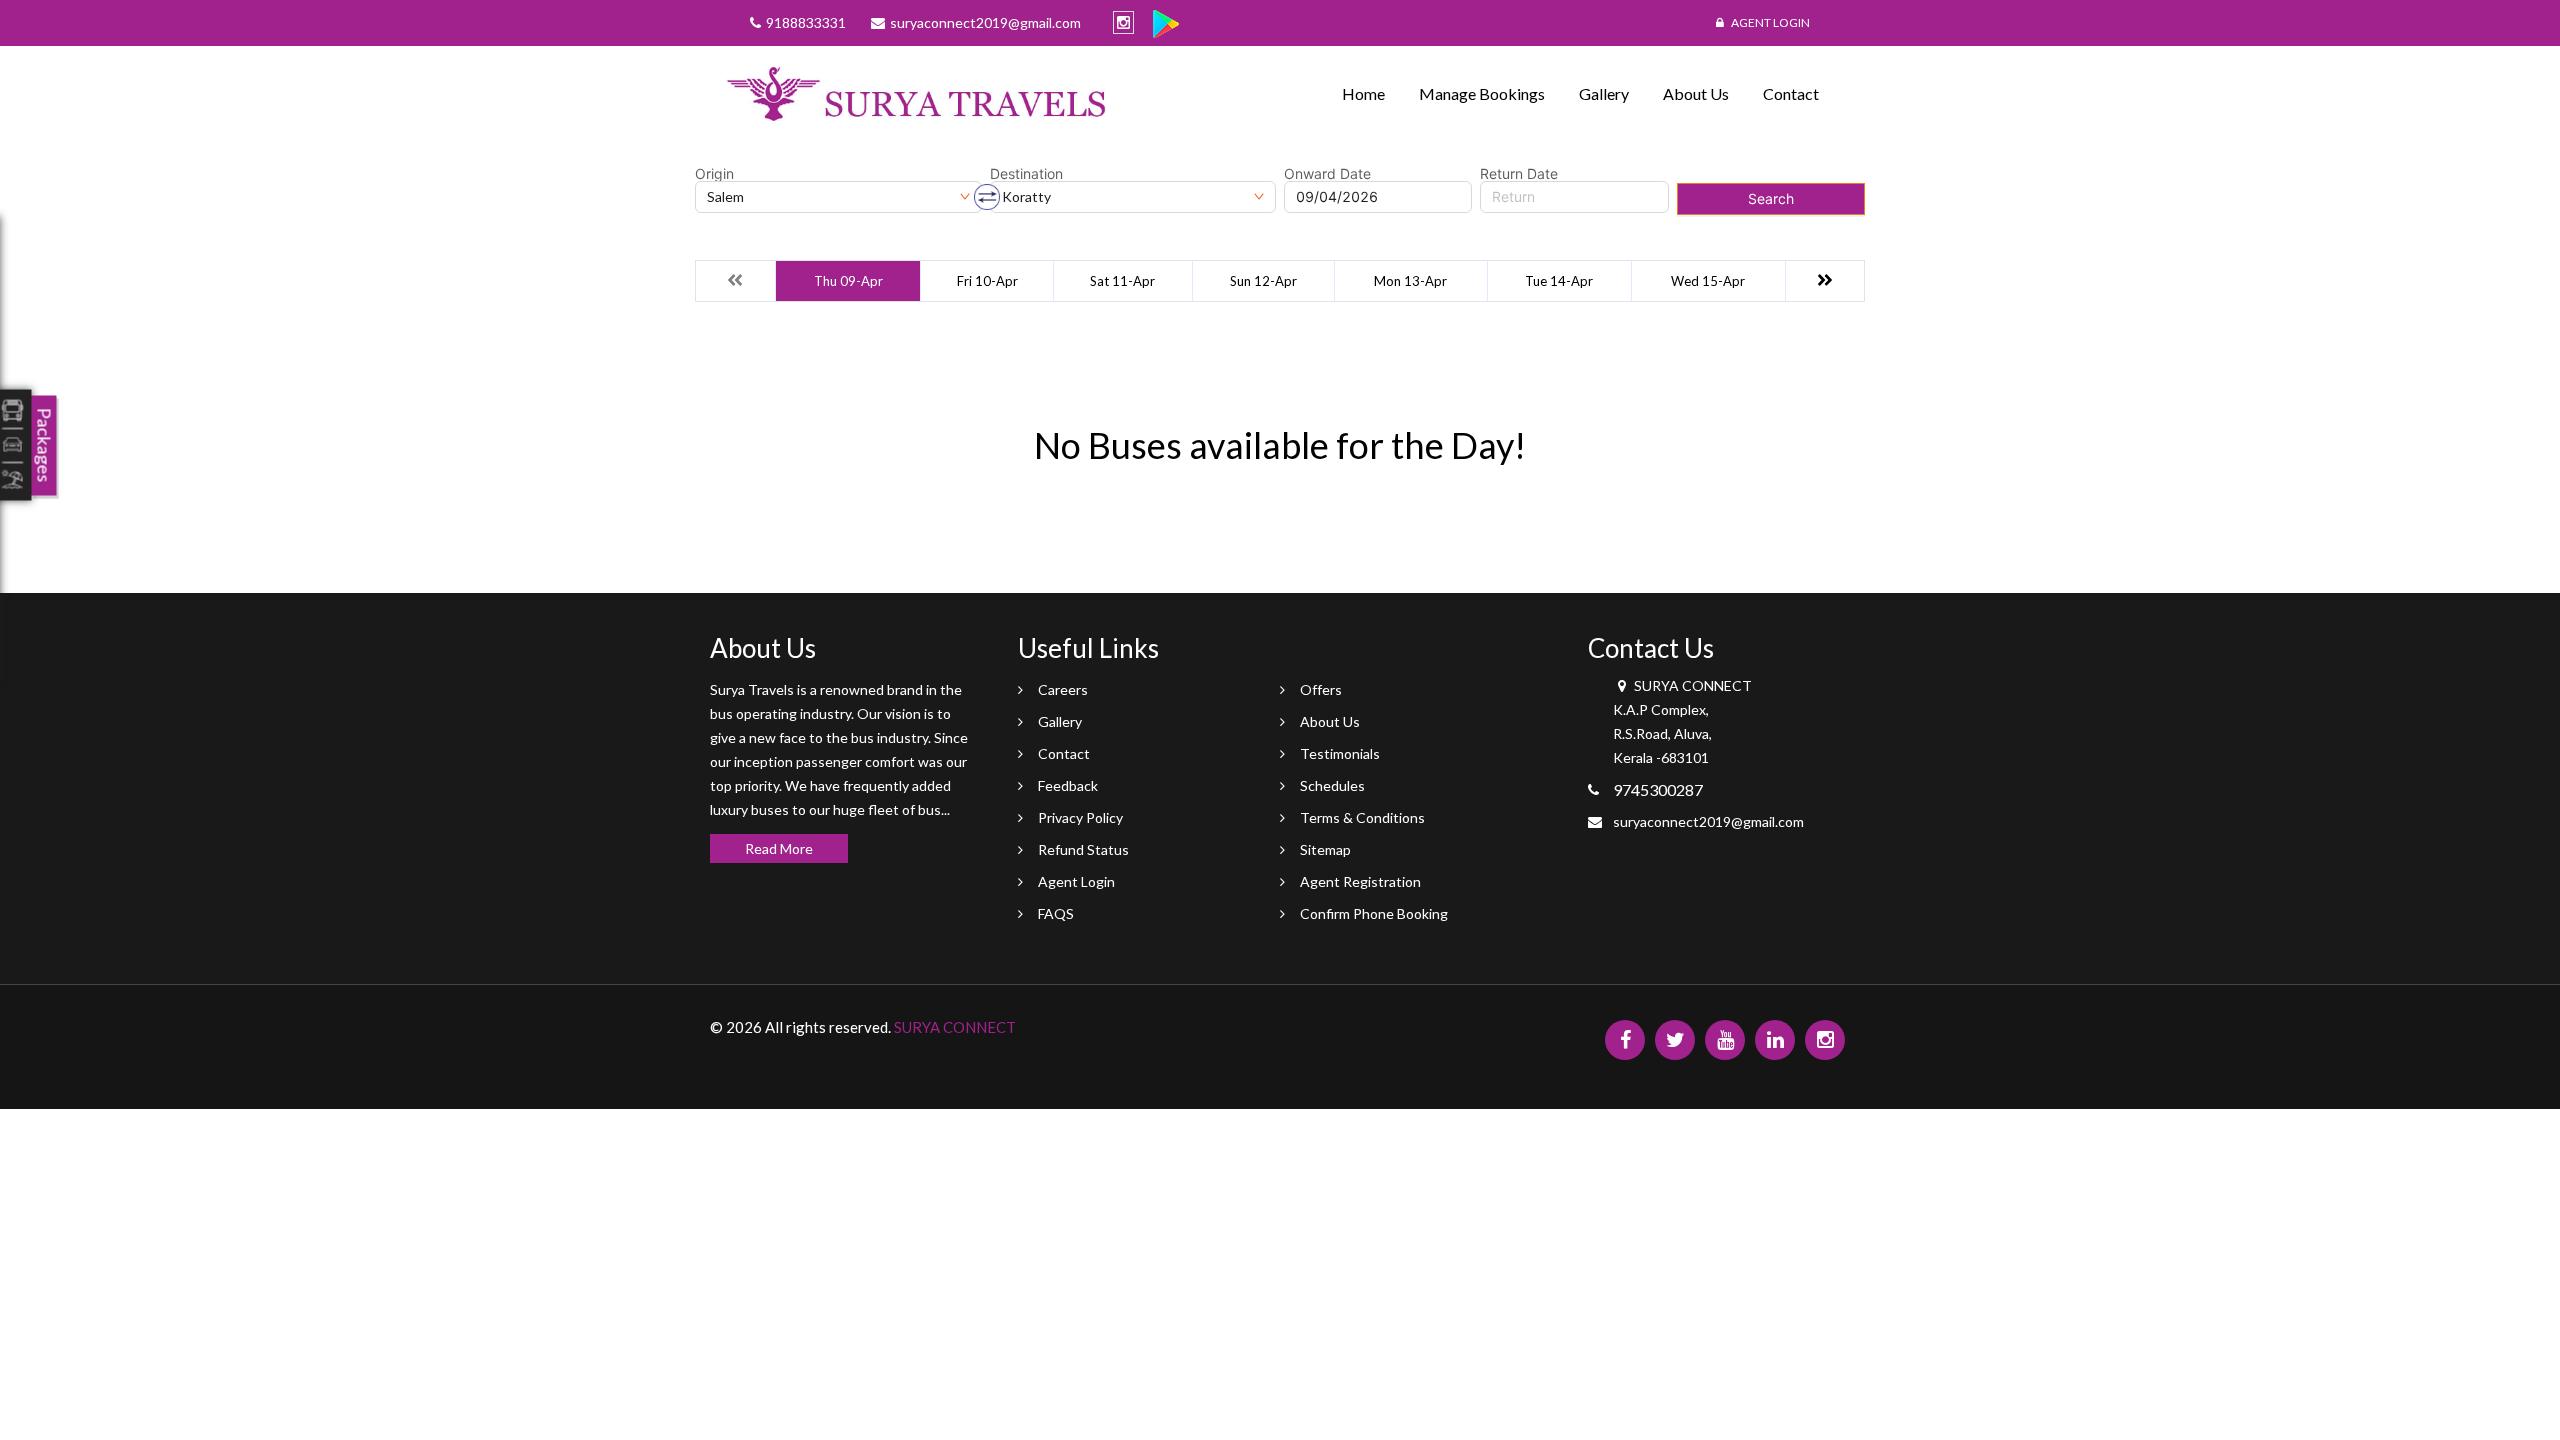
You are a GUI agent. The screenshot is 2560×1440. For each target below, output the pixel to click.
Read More (779, 848)
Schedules (1332, 785)
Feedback (1068, 785)
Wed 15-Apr (1708, 281)
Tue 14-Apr (1559, 281)
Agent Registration (1360, 881)
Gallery (1604, 93)
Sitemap (1325, 849)
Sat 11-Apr (1122, 281)
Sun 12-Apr (1263, 281)
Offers (1321, 689)
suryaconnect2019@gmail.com (1708, 821)
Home (1363, 93)
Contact (1791, 93)
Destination (1026, 174)
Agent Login (1769, 22)
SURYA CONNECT (955, 1027)
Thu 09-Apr (848, 281)
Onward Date (1327, 174)
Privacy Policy (1080, 817)
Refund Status (1083, 849)
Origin (714, 174)
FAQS (1056, 913)
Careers (1063, 689)
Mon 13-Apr (1410, 281)
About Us (1696, 93)
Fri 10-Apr (987, 281)
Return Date (1519, 174)
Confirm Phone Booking (1374, 913)
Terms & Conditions (1362, 817)
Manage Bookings (1482, 93)
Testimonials (1340, 753)
